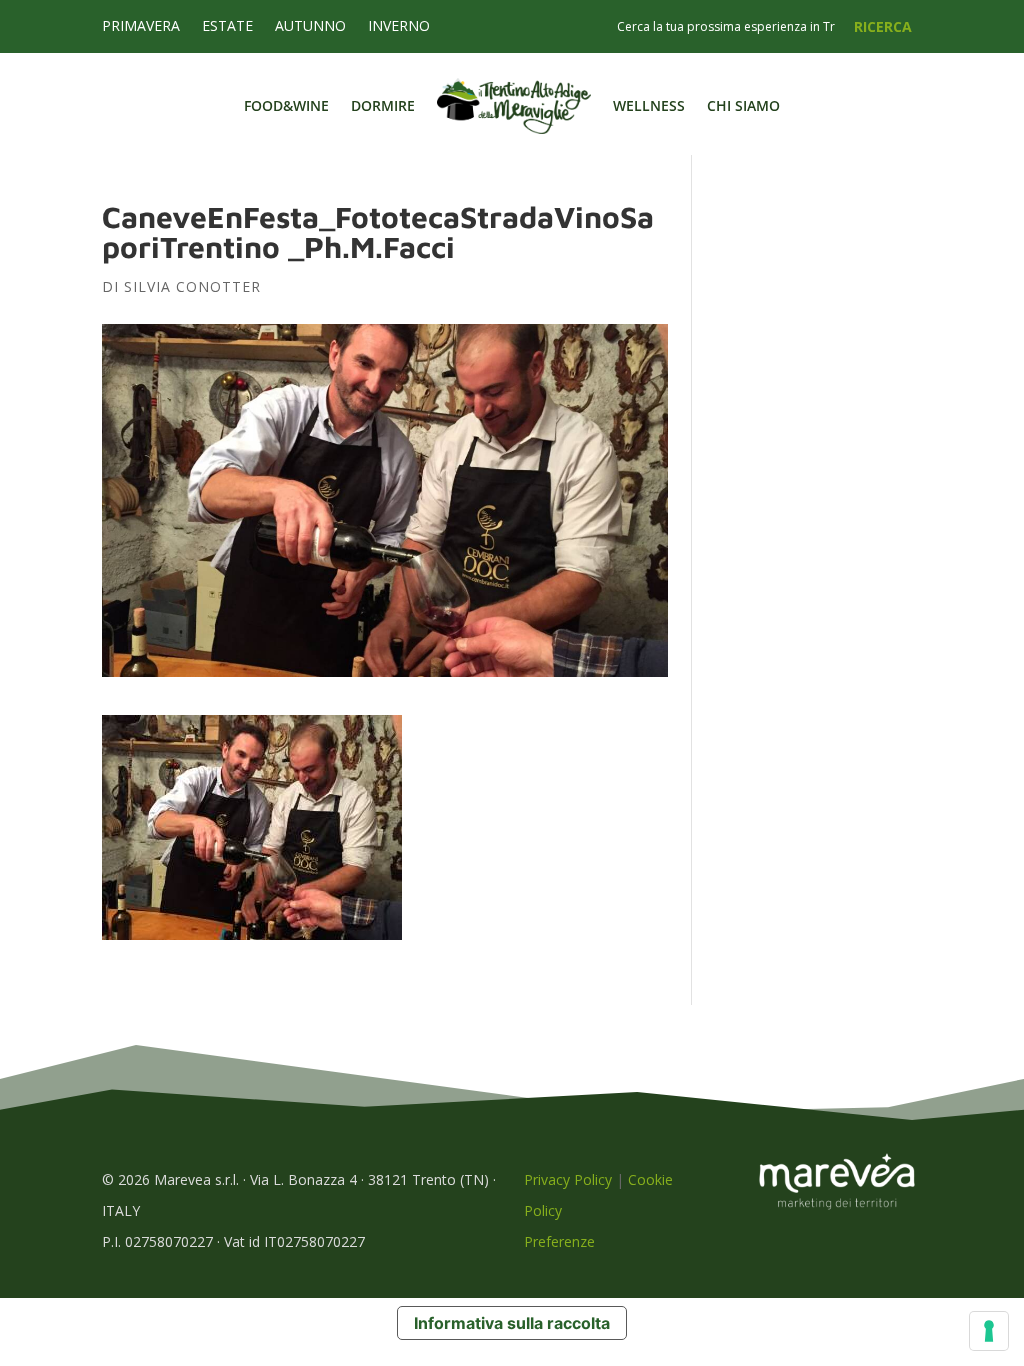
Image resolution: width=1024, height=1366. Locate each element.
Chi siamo (743, 105)
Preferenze (559, 1241)
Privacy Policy (568, 1179)
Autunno (310, 27)
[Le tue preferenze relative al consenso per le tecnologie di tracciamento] (989, 1331)
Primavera (141, 27)
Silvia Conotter (192, 286)
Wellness (649, 105)
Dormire (383, 105)
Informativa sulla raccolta (512, 1323)
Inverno (399, 27)
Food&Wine (286, 105)
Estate (227, 27)
